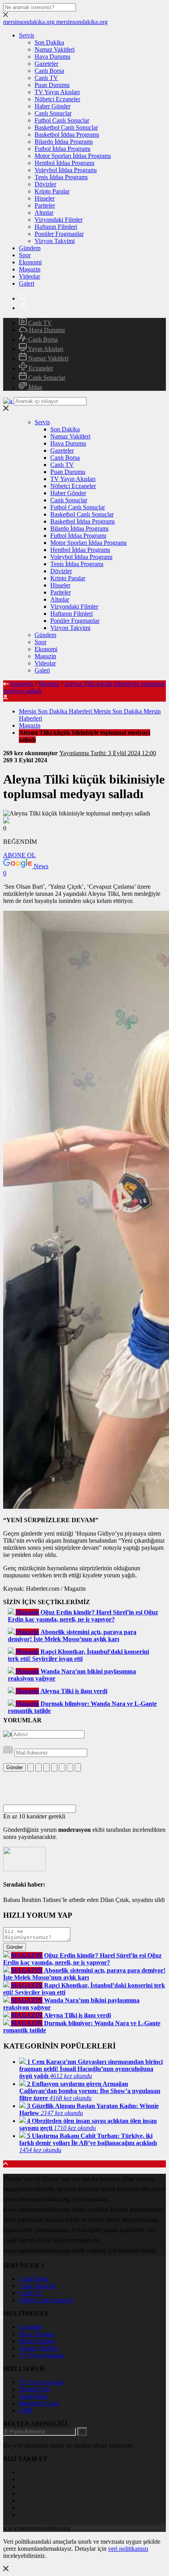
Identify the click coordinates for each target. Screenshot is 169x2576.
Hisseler (45, 198)
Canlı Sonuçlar (53, 113)
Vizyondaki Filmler (59, 220)
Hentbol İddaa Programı (64, 163)
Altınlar (44, 213)
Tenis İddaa (33, 2396)
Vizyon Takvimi (55, 241)
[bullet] (62, 1767)
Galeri (27, 283)
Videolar (29, 276)
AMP (26, 2410)
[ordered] (54, 1767)
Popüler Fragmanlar (59, 234)
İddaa (34, 387)
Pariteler (45, 205)
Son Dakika (49, 42)
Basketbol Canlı (39, 2403)
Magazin (30, 269)
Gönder (15, 1767)
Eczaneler (40, 368)
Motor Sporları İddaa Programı (73, 156)
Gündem (30, 248)
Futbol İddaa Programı (62, 149)
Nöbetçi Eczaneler (57, 99)
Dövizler (45, 184)
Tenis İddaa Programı (61, 177)
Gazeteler (46, 64)
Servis (27, 35)
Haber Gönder (52, 106)
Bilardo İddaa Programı (64, 142)
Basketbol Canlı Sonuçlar (66, 127)
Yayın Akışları (45, 349)
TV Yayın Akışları (57, 92)
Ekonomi (30, 262)
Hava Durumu (52, 57)
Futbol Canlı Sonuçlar (62, 120)
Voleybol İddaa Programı (66, 170)
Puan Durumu (52, 85)
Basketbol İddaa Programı (67, 135)
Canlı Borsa (49, 71)
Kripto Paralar (52, 191)
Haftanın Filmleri (56, 227)
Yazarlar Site (35, 2389)
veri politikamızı (128, 2549)
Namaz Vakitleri (55, 49)
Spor (25, 255)
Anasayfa (22, 684)
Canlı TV (46, 78)
